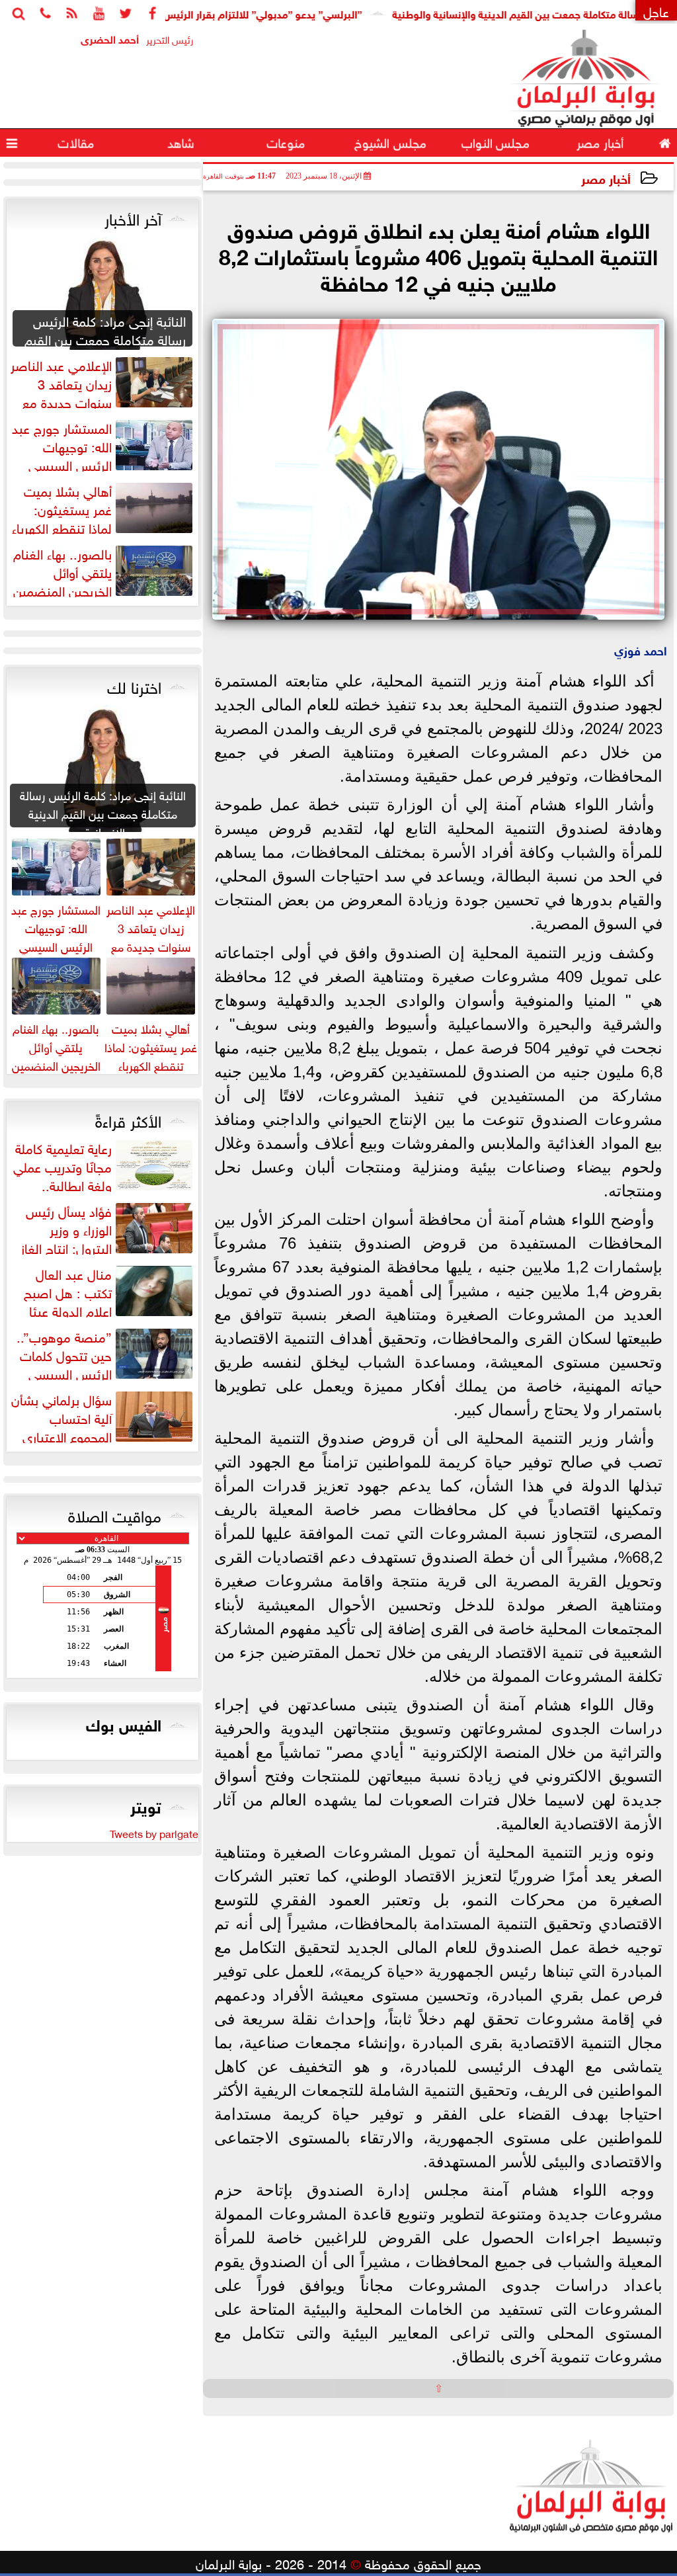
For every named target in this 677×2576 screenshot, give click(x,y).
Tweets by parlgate (154, 1833)
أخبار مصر (606, 178)
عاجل (656, 10)
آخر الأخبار (133, 217)
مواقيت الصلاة (115, 1514)
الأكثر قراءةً (128, 1119)
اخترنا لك (134, 685)
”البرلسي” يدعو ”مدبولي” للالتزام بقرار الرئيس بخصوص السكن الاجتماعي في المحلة (226, 13)
